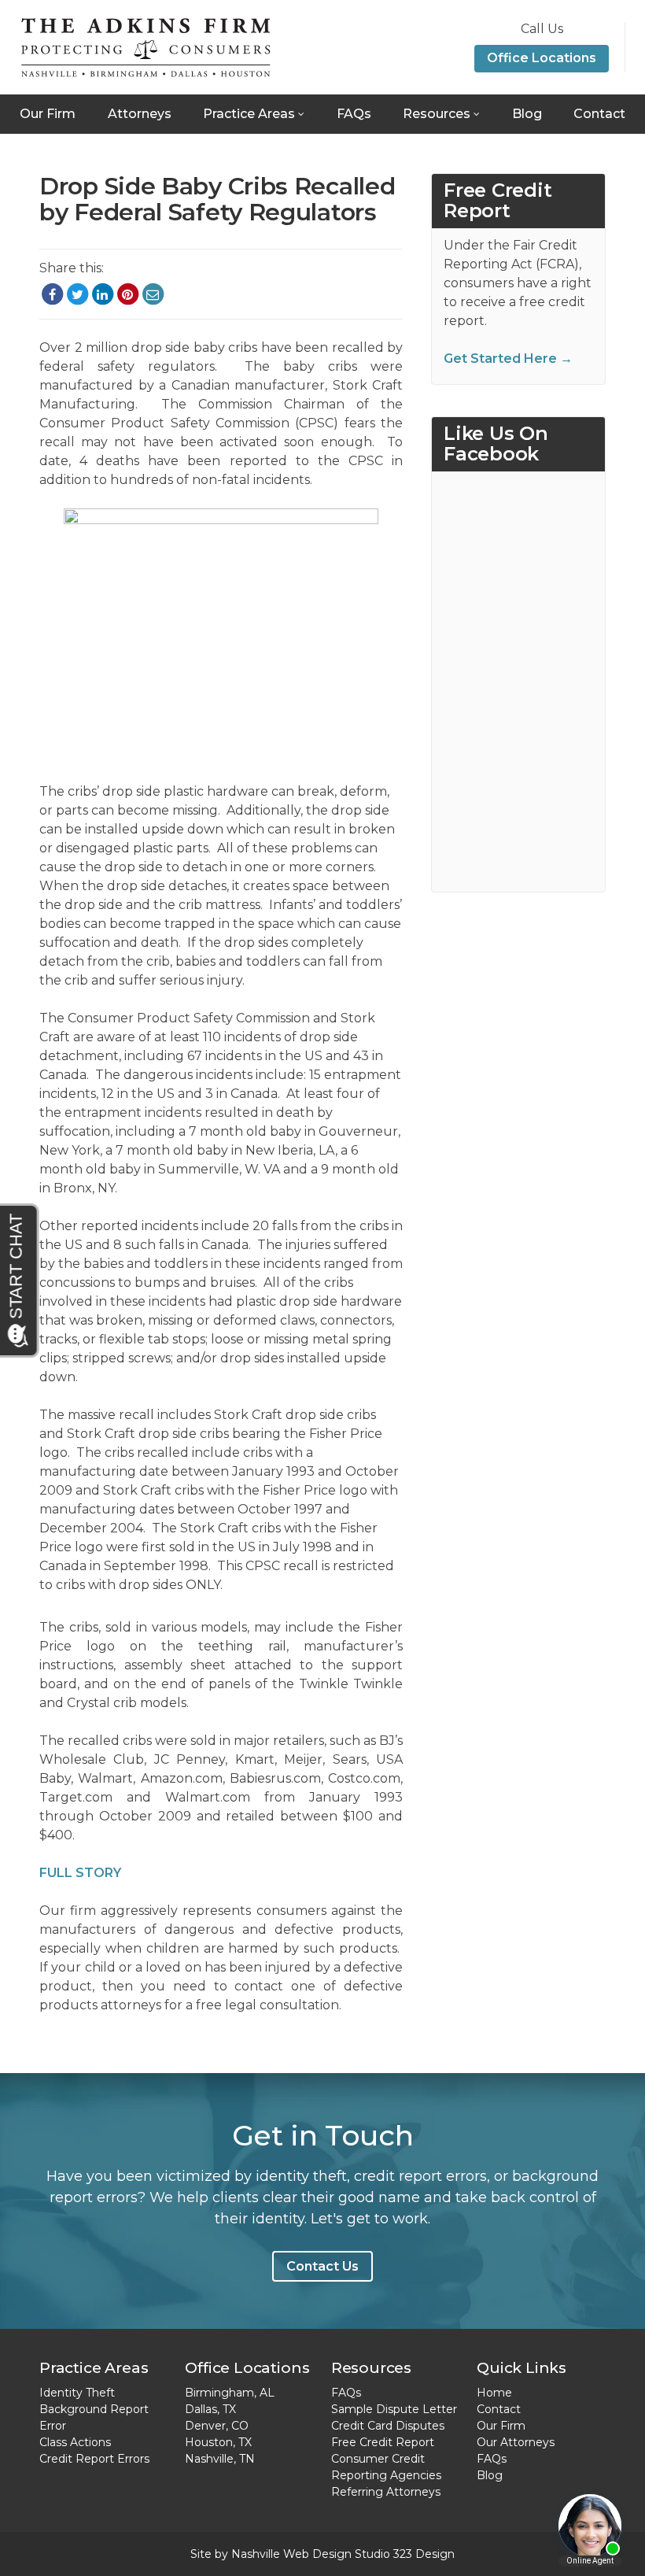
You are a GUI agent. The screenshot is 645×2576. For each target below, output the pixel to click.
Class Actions (75, 2442)
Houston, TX (218, 2442)
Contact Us (322, 2266)
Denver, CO (217, 2426)
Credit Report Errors (94, 2459)
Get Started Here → (508, 358)
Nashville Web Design (291, 2554)
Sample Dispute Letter (394, 2409)
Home (494, 2393)
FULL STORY (80, 1873)
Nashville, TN (220, 2459)
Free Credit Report (383, 2442)
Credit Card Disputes (388, 2426)
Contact (599, 114)
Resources (437, 114)
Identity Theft (77, 2393)
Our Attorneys (516, 2442)
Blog (527, 114)
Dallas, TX (210, 2409)
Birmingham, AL (230, 2393)
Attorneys (140, 114)
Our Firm (48, 114)
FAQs (354, 114)
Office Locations (542, 58)
